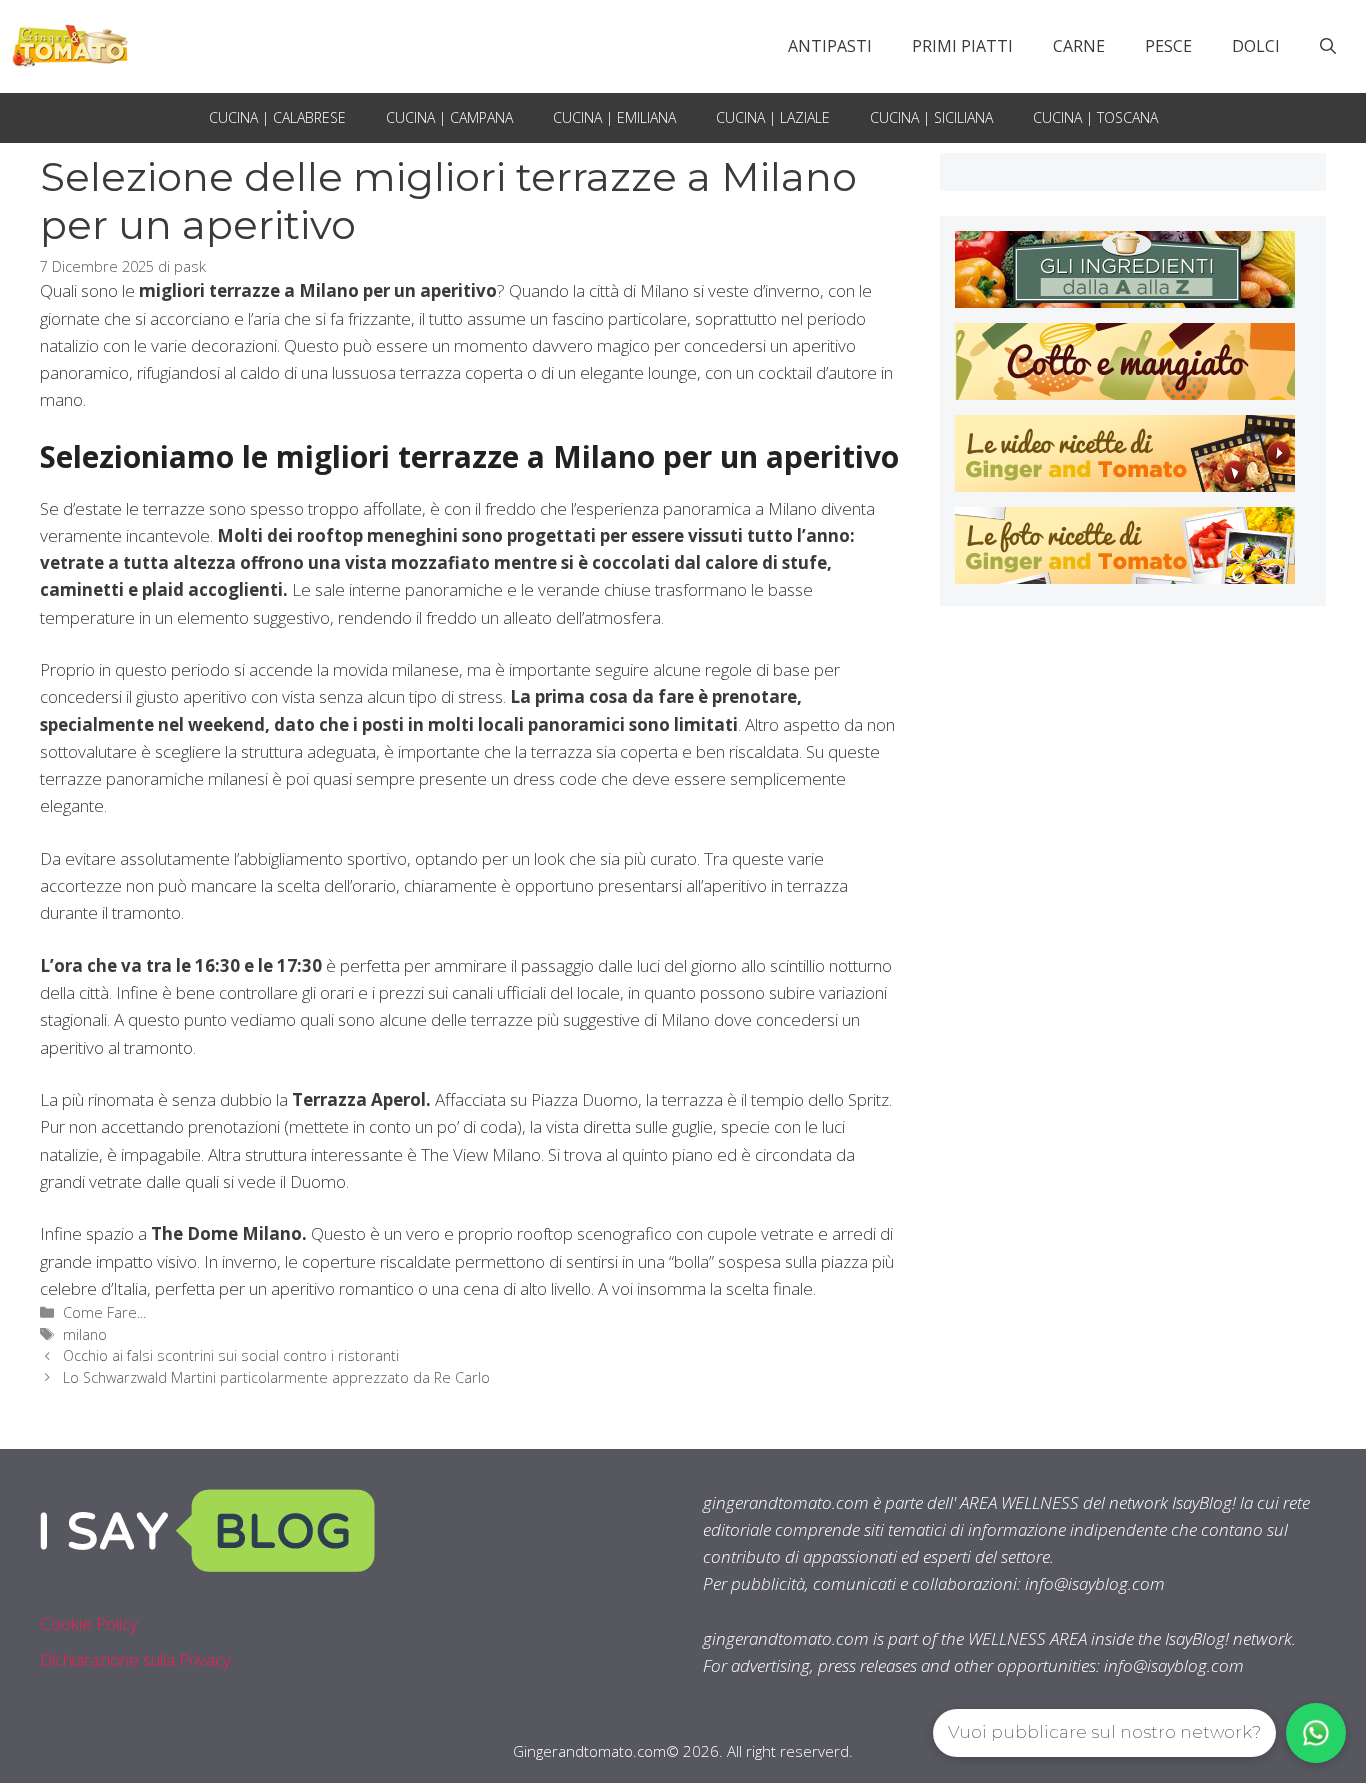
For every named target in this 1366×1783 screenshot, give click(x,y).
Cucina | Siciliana (931, 117)
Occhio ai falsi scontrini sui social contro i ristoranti (231, 1355)
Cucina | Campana (449, 117)
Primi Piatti (962, 46)
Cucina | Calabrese (277, 117)
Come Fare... (104, 1312)
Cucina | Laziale (773, 117)
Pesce (1168, 46)
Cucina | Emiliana (614, 117)
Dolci (1256, 46)
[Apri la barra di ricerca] (1328, 46)
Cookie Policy (89, 1623)
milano (85, 1334)
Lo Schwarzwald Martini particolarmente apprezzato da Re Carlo (276, 1377)
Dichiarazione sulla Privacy (135, 1659)
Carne (1079, 46)
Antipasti (830, 46)
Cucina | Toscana (1095, 117)
